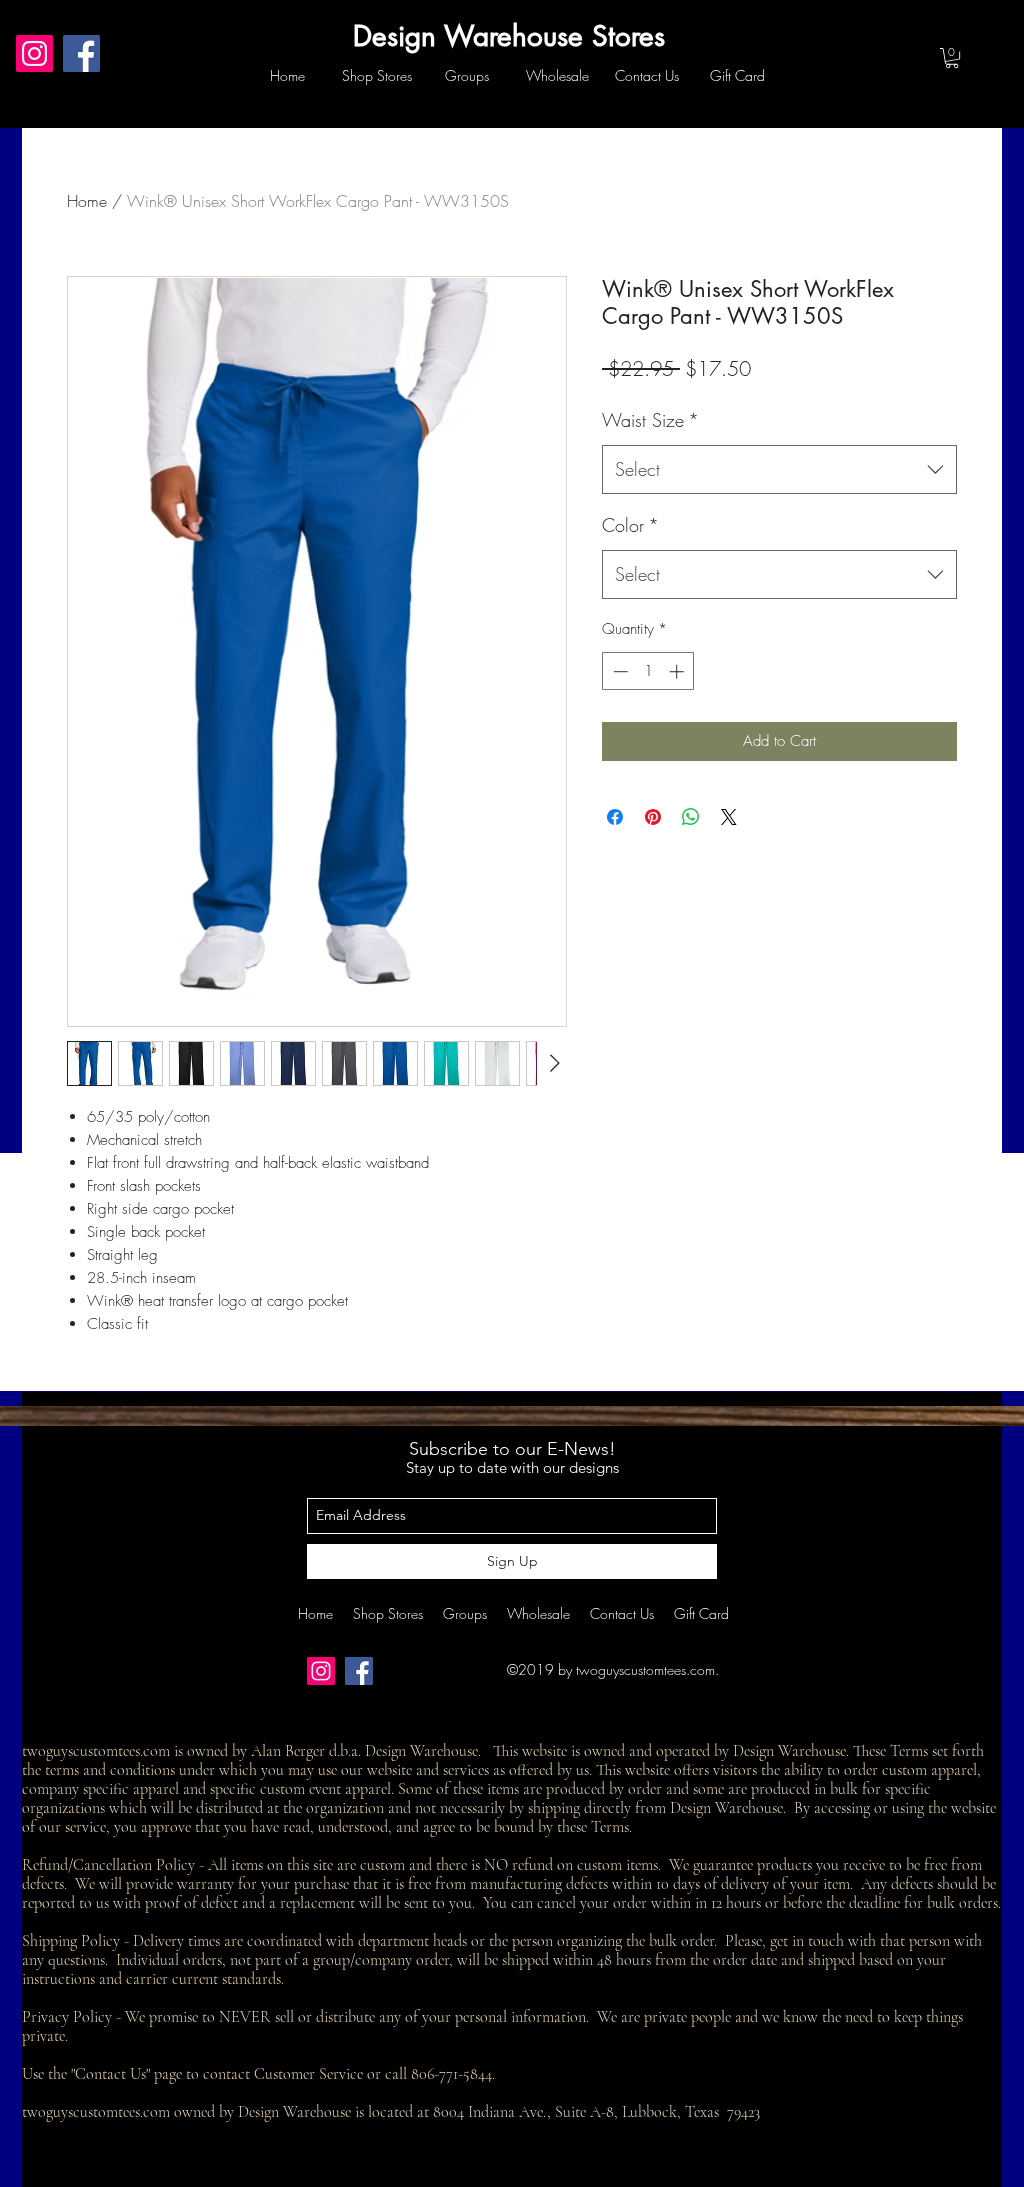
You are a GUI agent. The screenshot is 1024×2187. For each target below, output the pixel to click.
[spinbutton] (648, 671)
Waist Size (650, 420)
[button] (952, 58)
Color (630, 525)
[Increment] (678, 671)
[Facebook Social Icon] (81, 53)
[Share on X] (729, 817)
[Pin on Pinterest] (653, 817)
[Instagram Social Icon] (34, 53)
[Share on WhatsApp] (691, 817)
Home (87, 201)
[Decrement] (618, 671)
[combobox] (779, 470)
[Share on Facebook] (615, 817)
